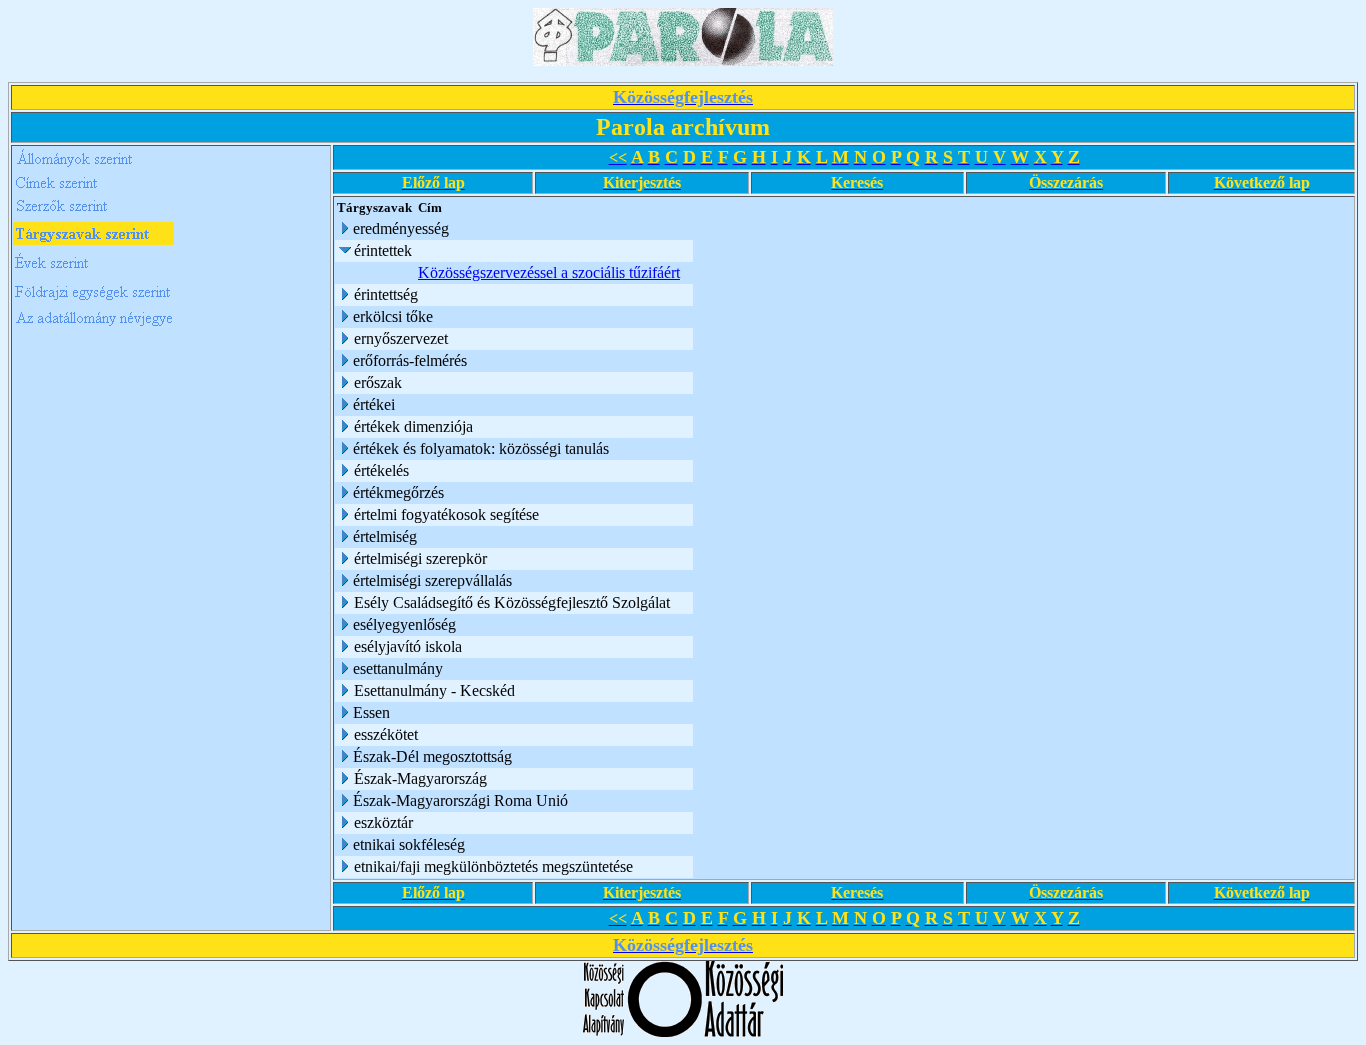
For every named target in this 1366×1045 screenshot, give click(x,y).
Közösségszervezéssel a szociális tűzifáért (549, 272)
